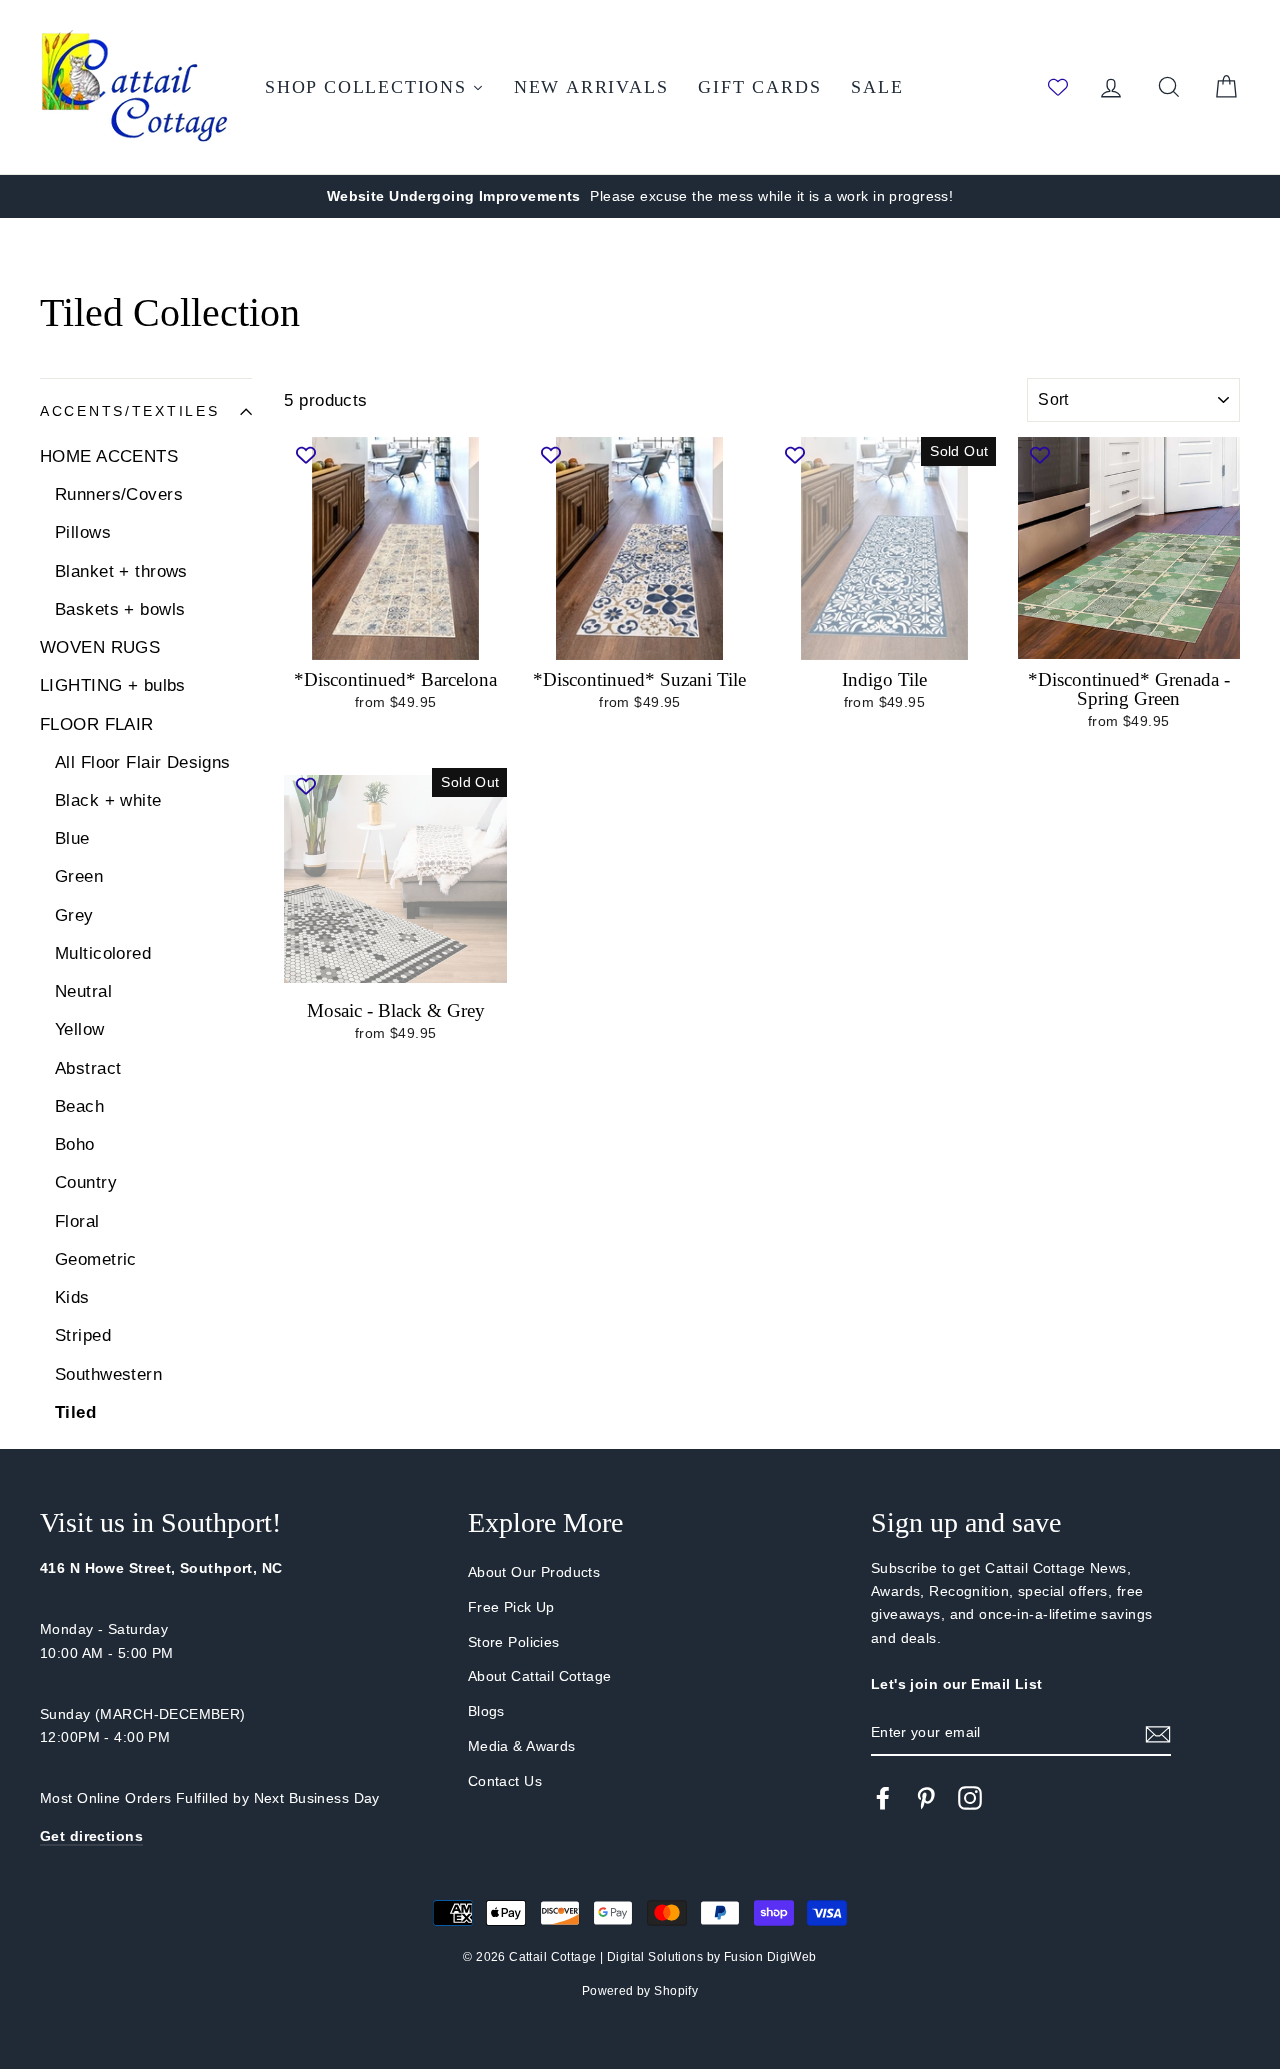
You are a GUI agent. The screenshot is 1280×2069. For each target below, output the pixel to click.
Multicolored (103, 953)
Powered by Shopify (640, 1991)
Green (79, 876)
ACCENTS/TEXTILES (130, 411)
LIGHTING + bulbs (113, 685)
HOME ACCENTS (109, 456)
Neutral (83, 991)
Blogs (486, 1711)
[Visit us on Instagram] (970, 1798)
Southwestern (108, 1374)
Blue (72, 838)
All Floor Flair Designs (143, 762)
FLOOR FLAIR (97, 724)
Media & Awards (522, 1746)
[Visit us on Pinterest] (926, 1798)
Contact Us (505, 1781)
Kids (72, 1297)
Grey (74, 915)
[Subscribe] (1158, 1733)
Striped (83, 1335)
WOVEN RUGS (100, 647)
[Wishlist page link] (1058, 87)
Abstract (88, 1068)
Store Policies (514, 1642)
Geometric (96, 1259)
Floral (77, 1221)
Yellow (80, 1029)
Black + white (108, 800)
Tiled (75, 1412)
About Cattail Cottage (540, 1676)
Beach (79, 1106)
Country (86, 1182)
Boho (75, 1144)
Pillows (83, 532)
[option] (640, 196)
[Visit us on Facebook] (883, 1798)
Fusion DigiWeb (770, 1957)
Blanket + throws (121, 571)
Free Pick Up (511, 1607)
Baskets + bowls (120, 609)
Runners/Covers (119, 494)
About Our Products (534, 1572)
